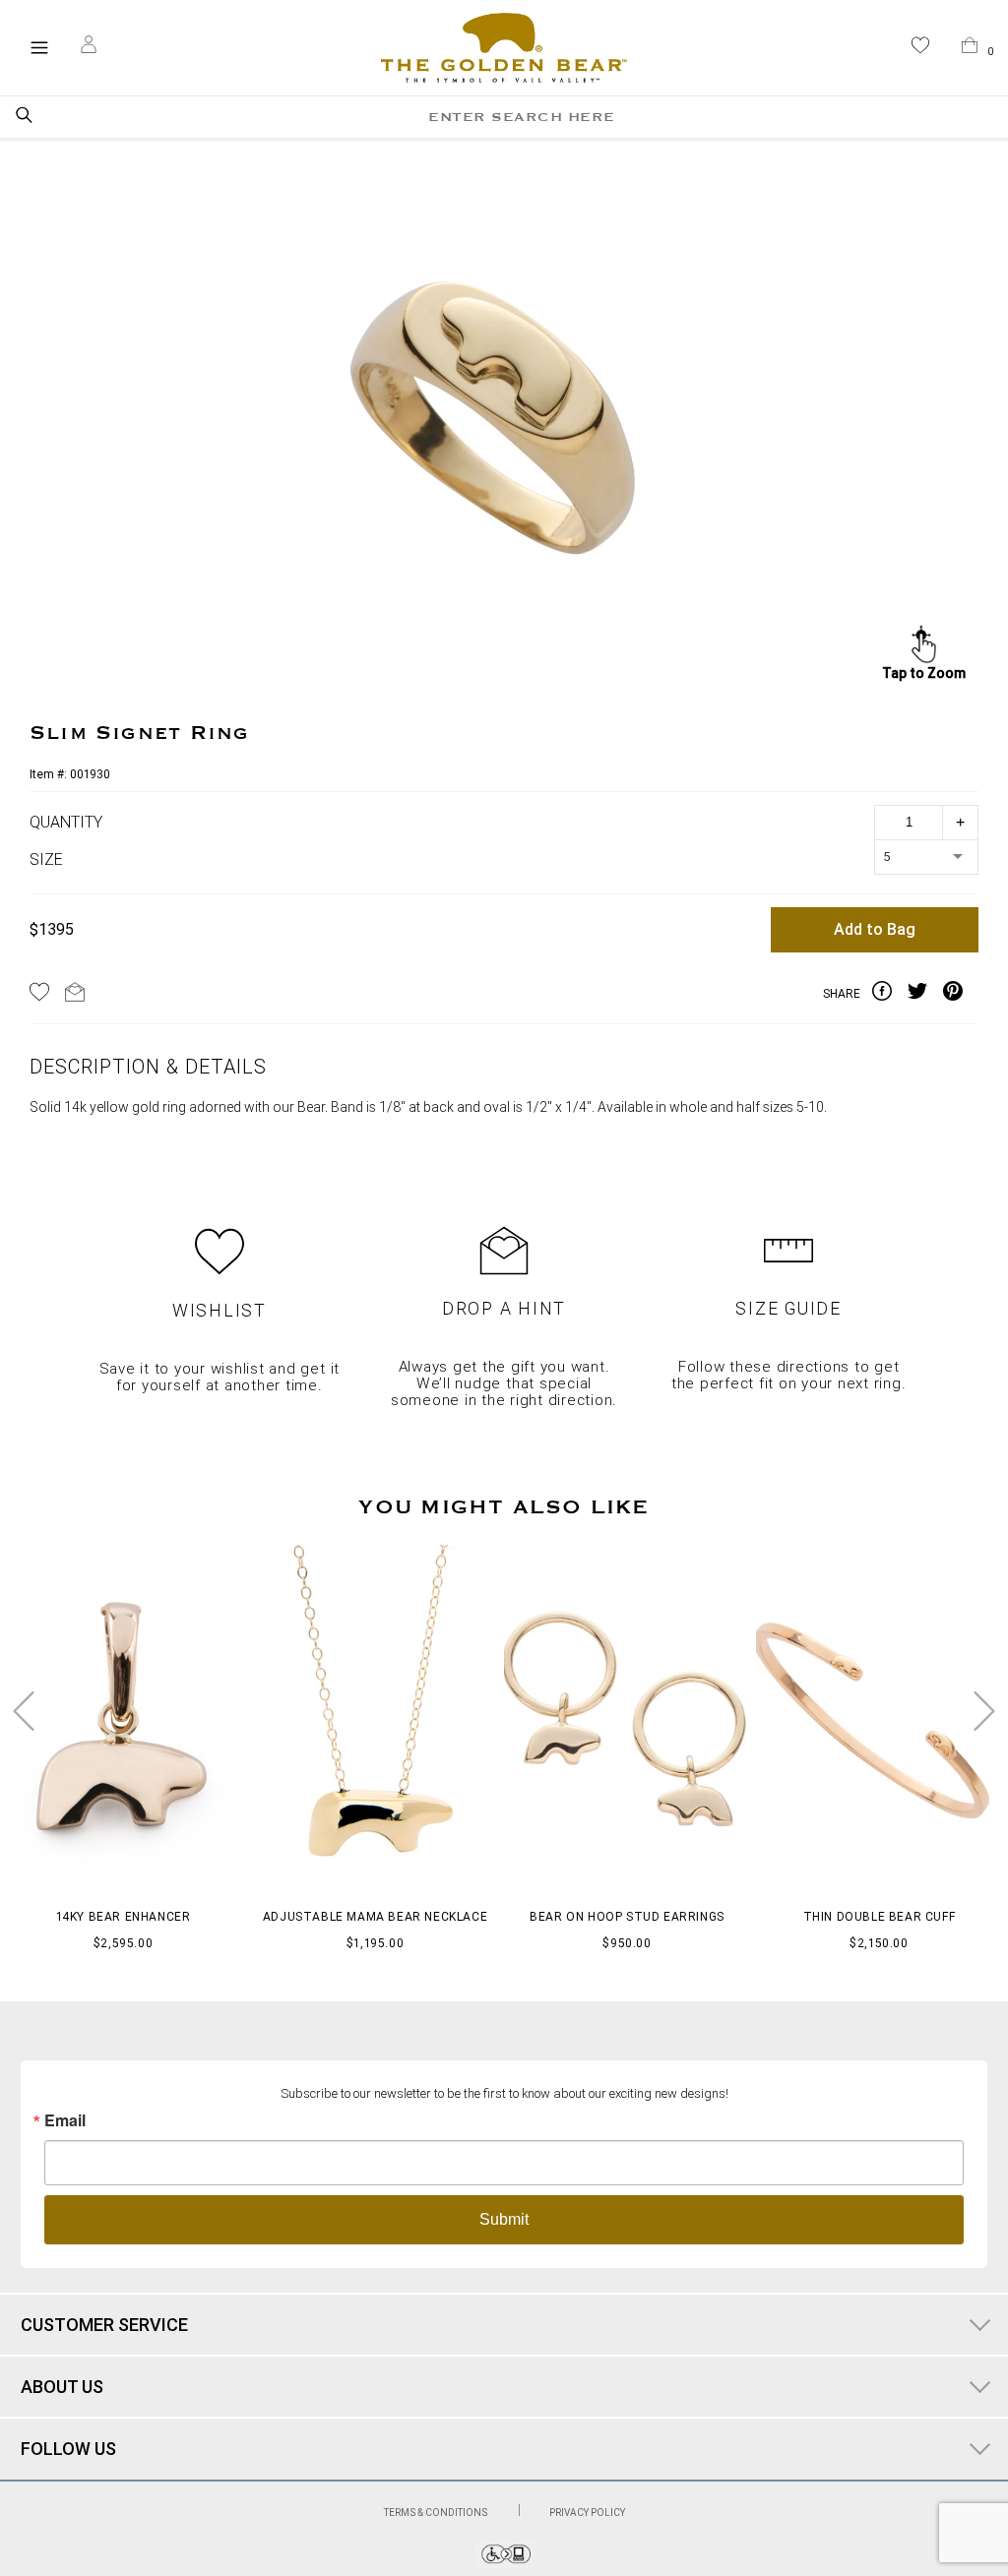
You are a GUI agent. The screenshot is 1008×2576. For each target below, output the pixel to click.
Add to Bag (875, 929)
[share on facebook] (890, 995)
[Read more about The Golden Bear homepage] (504, 48)
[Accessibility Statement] (504, 2564)
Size (46, 860)
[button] (920, 49)
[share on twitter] (925, 995)
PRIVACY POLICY (587, 2513)
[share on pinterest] (961, 995)
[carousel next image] (984, 1711)
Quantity (66, 822)
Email (65, 2120)
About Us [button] (62, 2387)
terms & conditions (437, 2513)
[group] (500, 412)
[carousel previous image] (24, 1711)
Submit (504, 2219)
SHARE (842, 994)
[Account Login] (89, 47)
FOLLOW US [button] (68, 2449)
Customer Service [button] (104, 2325)
